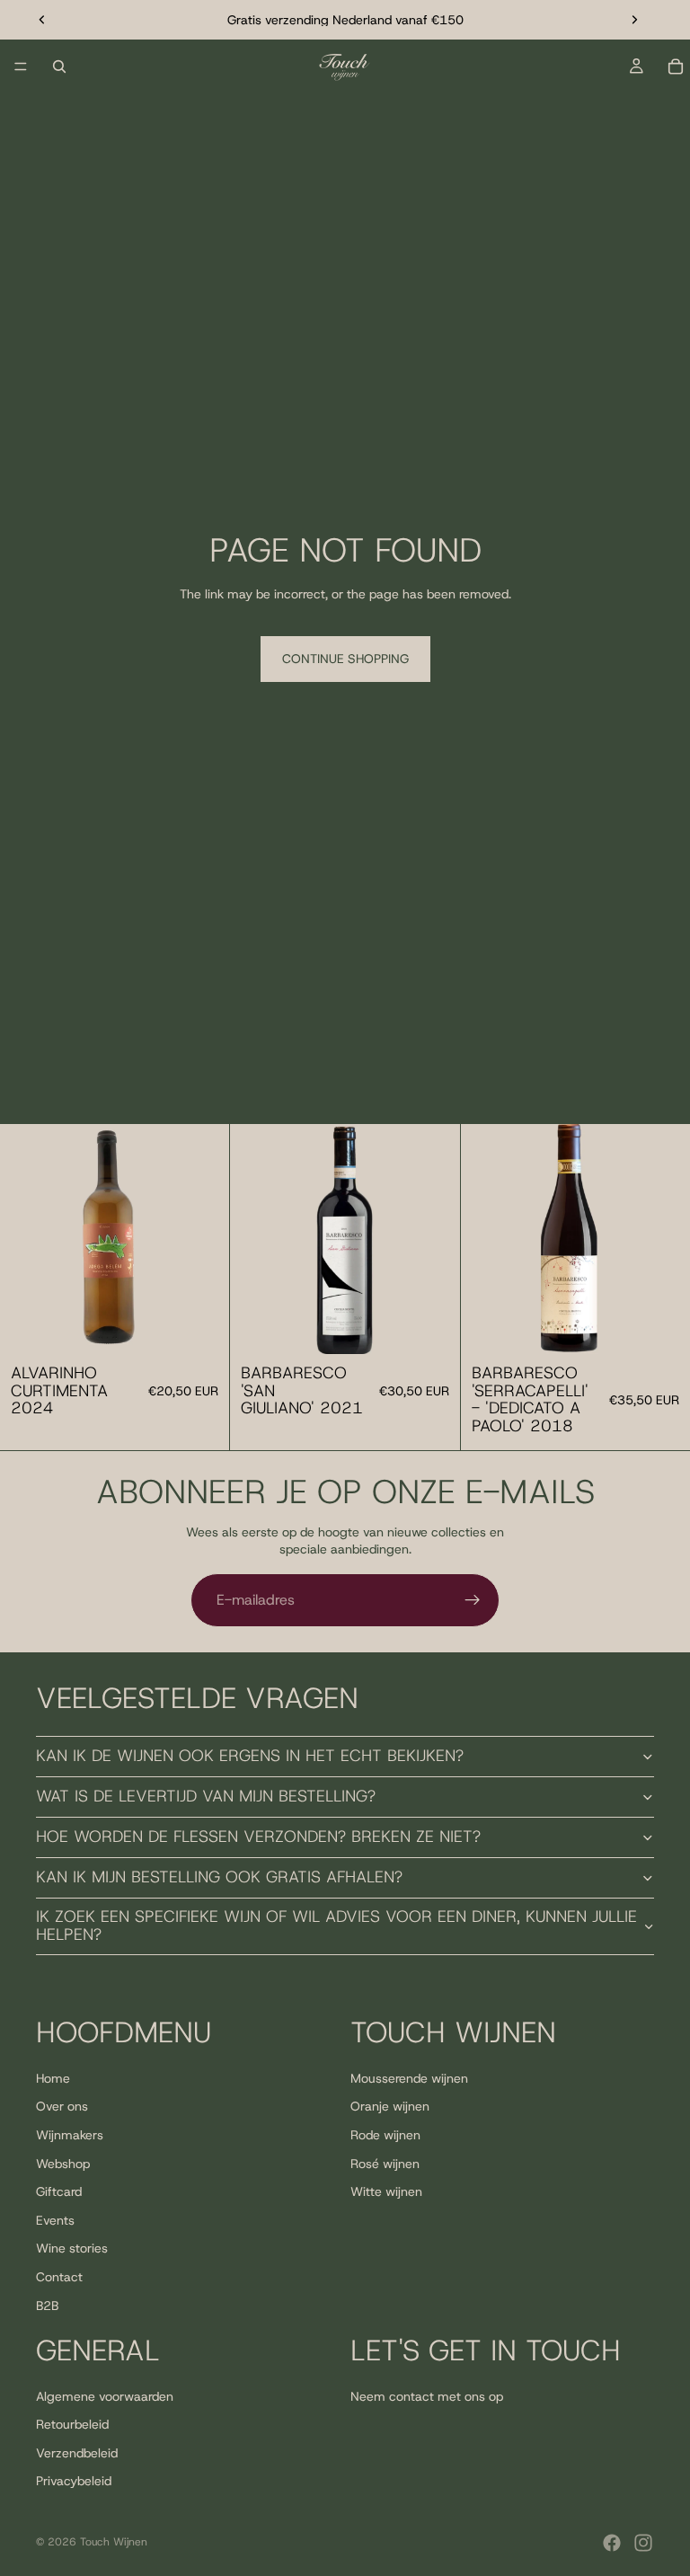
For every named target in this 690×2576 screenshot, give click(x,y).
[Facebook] (612, 2543)
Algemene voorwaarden (105, 2396)
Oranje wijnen (390, 2107)
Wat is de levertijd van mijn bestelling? (206, 1796)
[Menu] (21, 66)
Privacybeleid (74, 2482)
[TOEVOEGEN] (202, 1326)
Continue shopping (345, 659)
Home (53, 2078)
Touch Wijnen (114, 2542)
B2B (47, 2306)
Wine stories (72, 2249)
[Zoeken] (59, 66)
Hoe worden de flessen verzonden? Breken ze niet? (258, 1837)
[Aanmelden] (473, 1600)
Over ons (62, 2107)
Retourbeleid (72, 2425)
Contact (59, 2277)
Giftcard (59, 2192)
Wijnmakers (70, 2135)
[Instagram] (643, 2543)
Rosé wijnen (385, 2164)
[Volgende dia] (634, 20)
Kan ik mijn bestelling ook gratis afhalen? (219, 1877)
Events (55, 2220)
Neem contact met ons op (427, 2396)
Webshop (63, 2164)
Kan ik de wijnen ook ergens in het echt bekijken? (250, 1756)
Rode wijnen (385, 2135)
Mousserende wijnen (409, 2078)
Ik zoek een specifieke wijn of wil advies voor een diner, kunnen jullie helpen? (336, 1925)
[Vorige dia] (42, 20)
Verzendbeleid (77, 2453)
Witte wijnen (386, 2192)
